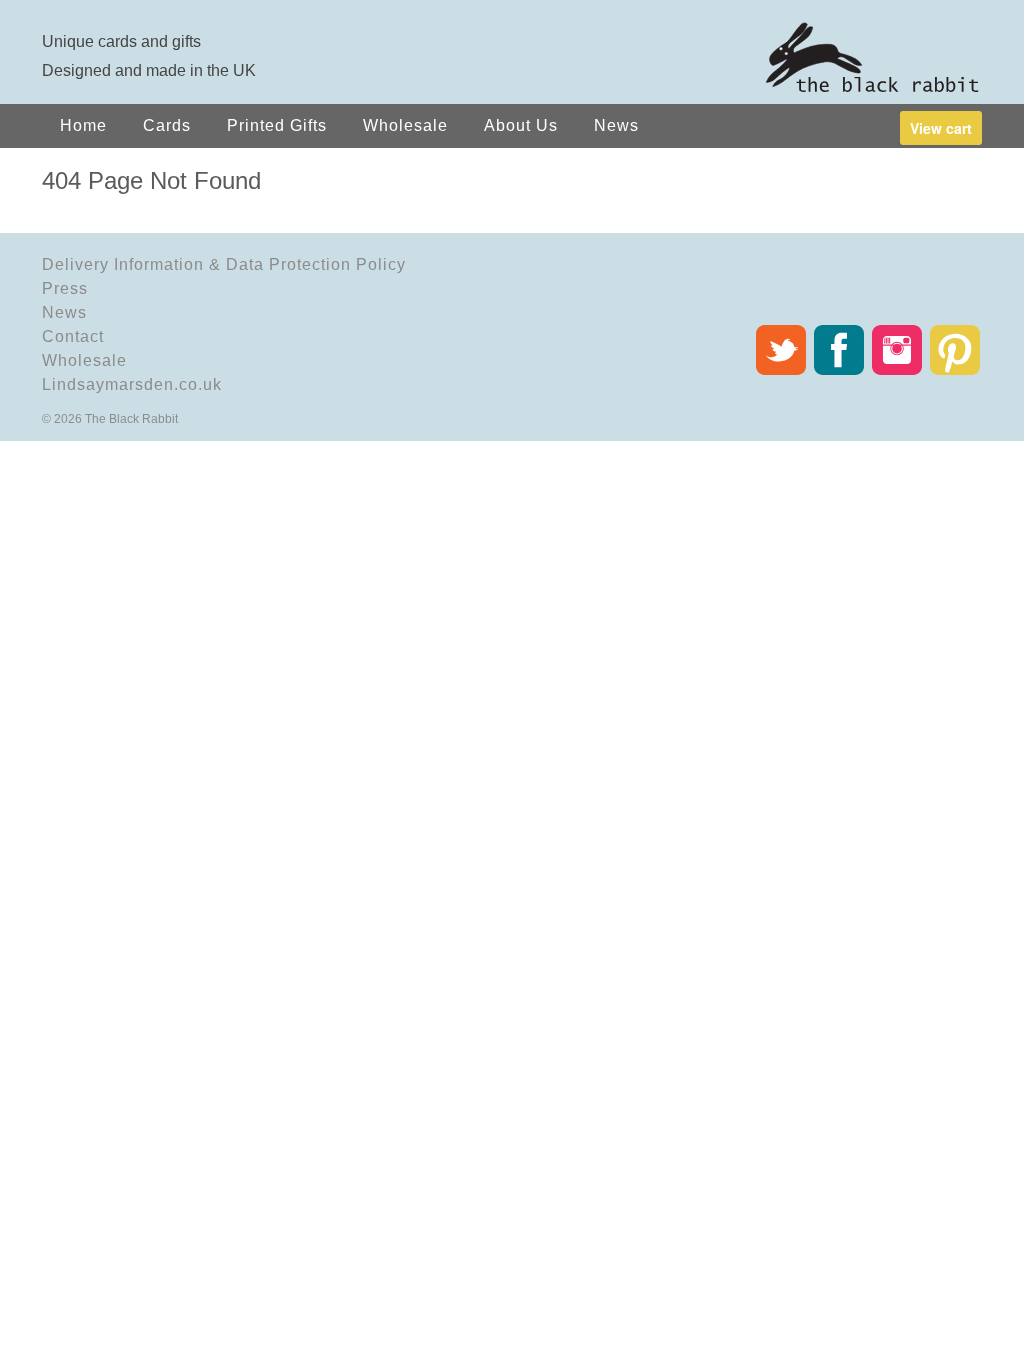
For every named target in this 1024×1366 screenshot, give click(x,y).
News (616, 125)
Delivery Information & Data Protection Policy (224, 264)
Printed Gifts (277, 125)
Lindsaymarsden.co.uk (132, 384)
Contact (73, 336)
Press (65, 288)
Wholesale (405, 125)
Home (83, 125)
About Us (521, 125)
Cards (167, 125)
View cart (941, 128)
